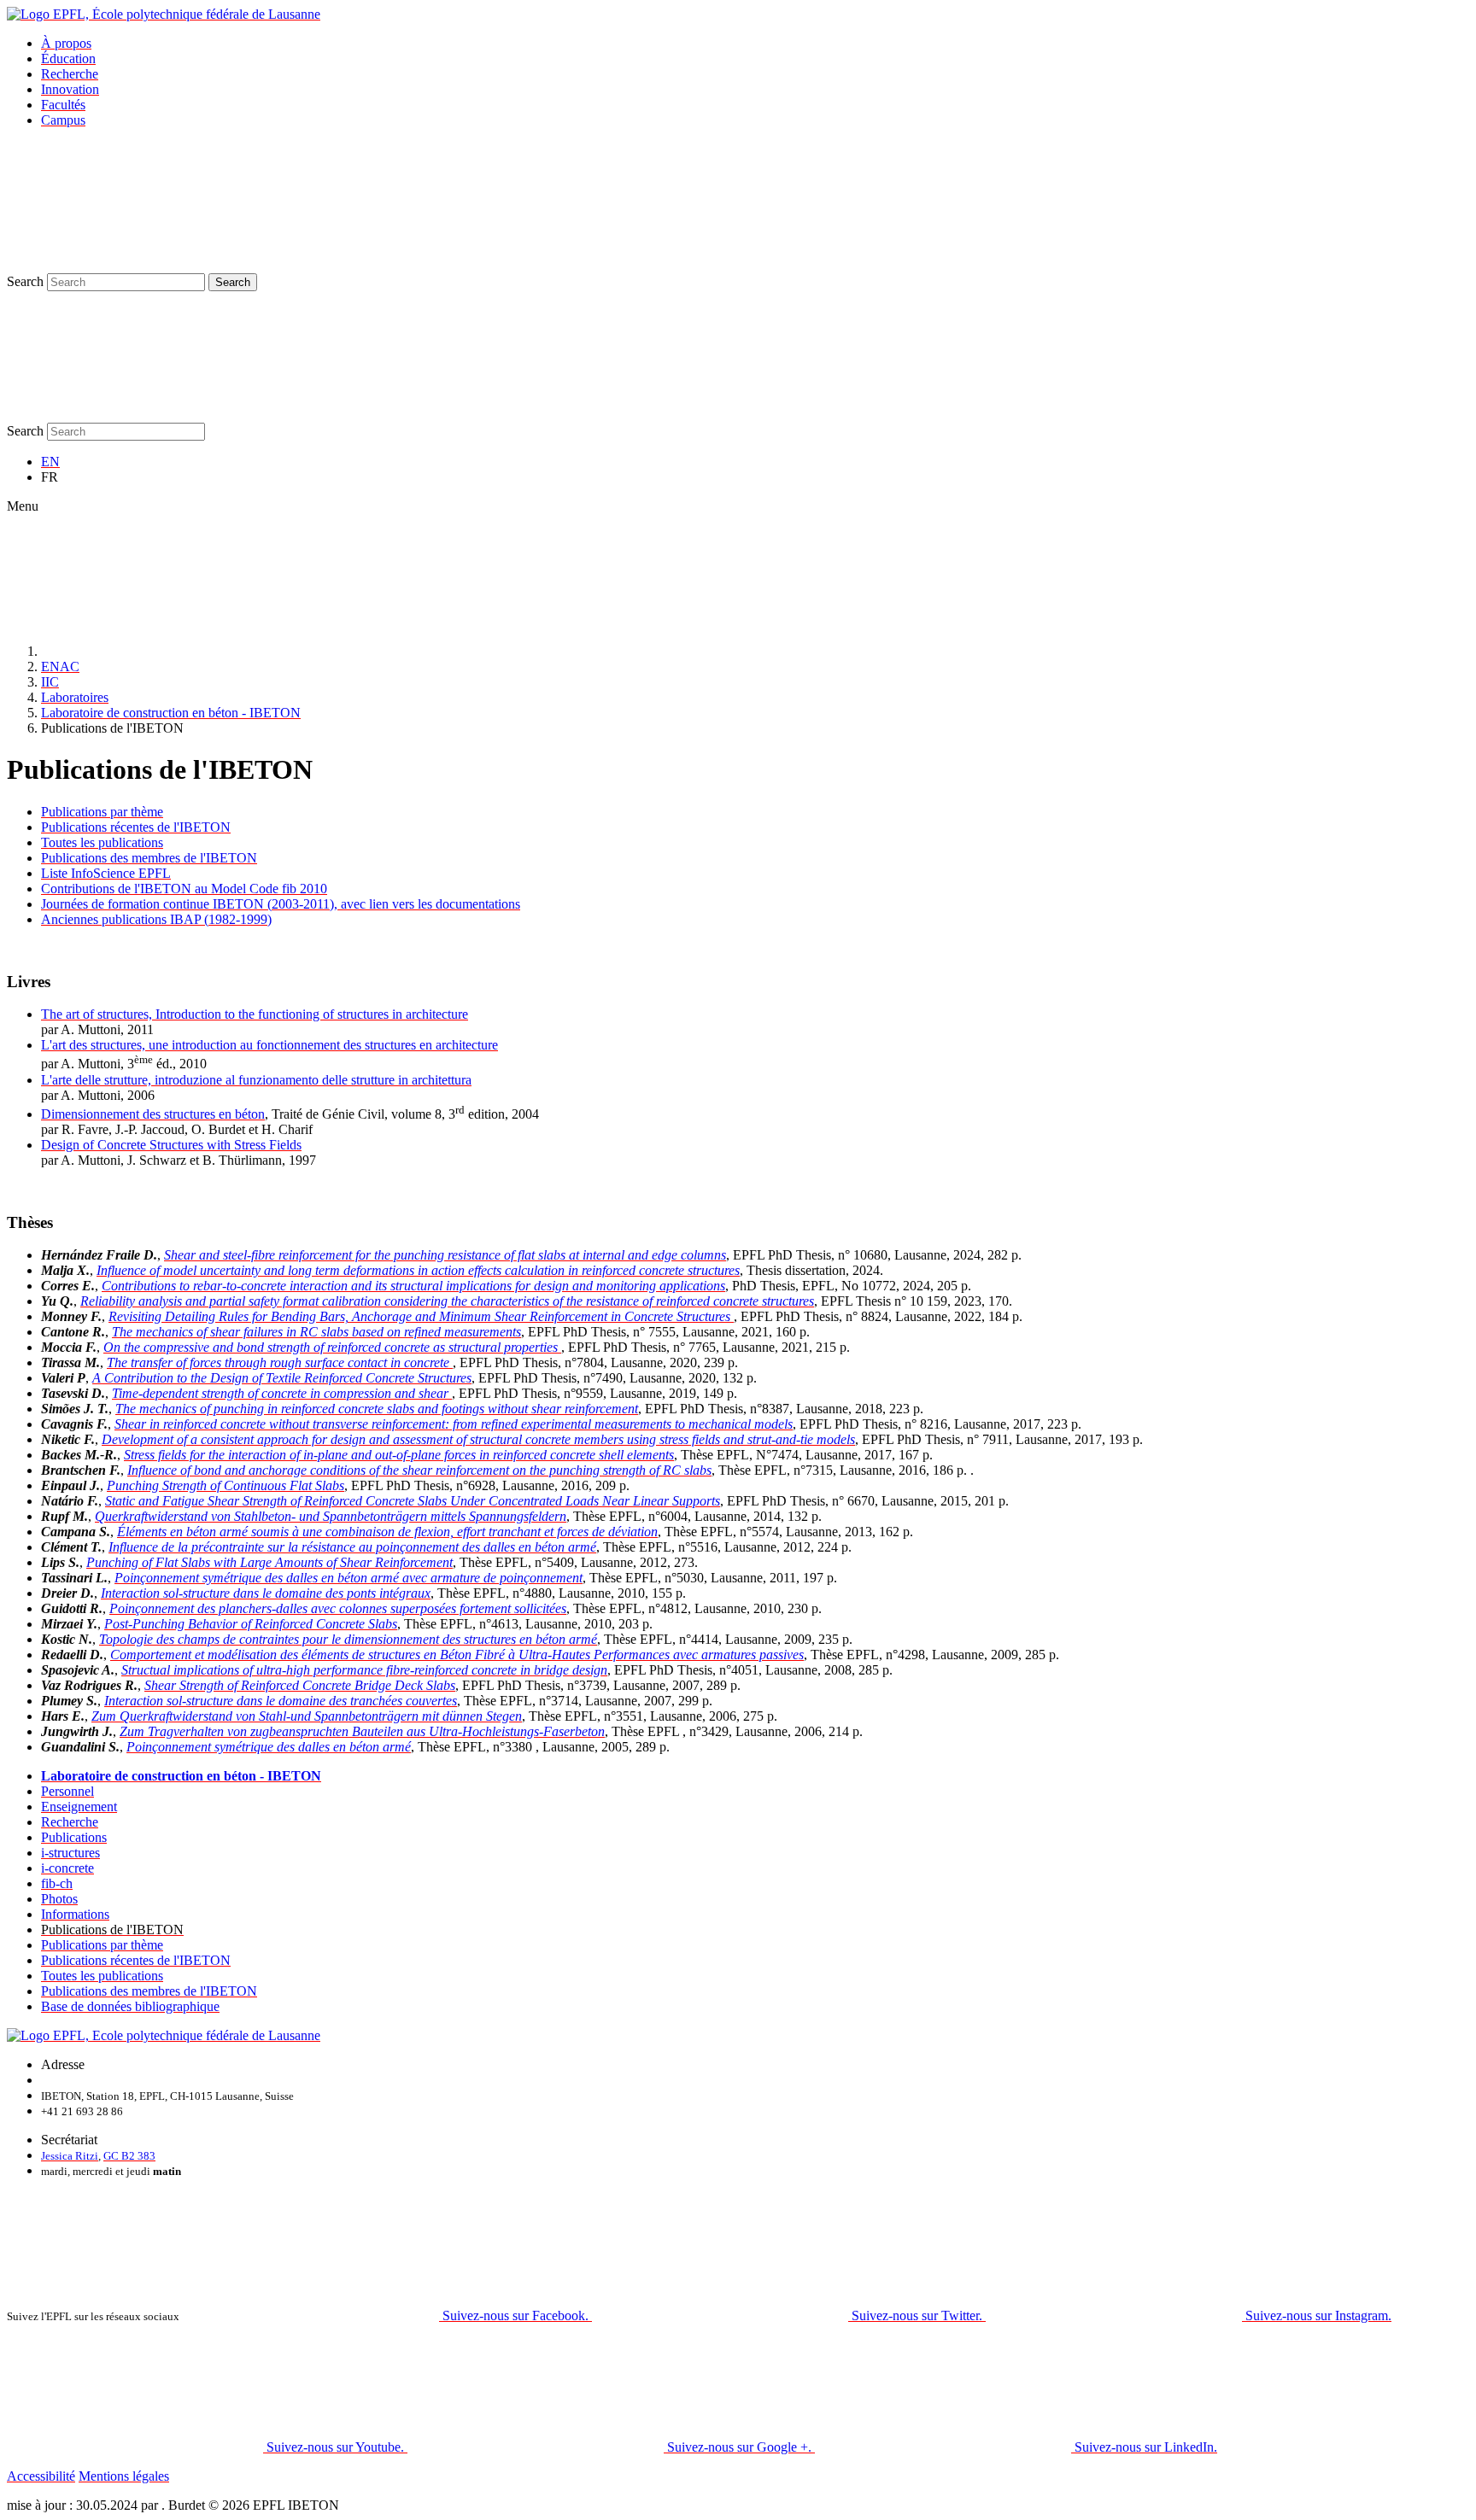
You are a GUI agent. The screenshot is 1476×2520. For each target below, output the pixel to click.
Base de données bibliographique (130, 2006)
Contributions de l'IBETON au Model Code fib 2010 (184, 889)
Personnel (67, 1791)
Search (25, 281)
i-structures (70, 1853)
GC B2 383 (129, 2156)
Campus (63, 120)
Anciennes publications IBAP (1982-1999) (156, 919)
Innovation (70, 89)
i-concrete (67, 1868)
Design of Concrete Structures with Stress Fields (171, 1145)
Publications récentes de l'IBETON (136, 827)
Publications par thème (102, 812)
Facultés (63, 105)
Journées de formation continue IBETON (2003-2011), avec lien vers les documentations (281, 904)
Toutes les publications (102, 842)
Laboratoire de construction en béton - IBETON (171, 713)
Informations (75, 1914)
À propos (66, 43)
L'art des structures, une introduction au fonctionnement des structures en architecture (269, 1045)
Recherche (70, 74)
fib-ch (57, 1883)
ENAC (60, 667)
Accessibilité (41, 2476)
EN (50, 462)
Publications (74, 1837)
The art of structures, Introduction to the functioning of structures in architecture (255, 1014)
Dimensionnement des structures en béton (153, 1114)
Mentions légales (124, 2476)
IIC (50, 682)
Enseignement (79, 1807)
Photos (59, 1899)
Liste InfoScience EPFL (106, 873)
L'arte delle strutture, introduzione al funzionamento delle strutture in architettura (256, 1080)
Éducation (68, 58)
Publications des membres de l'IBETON (149, 858)
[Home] (169, 651)
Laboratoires (75, 697)
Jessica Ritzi (70, 2156)
